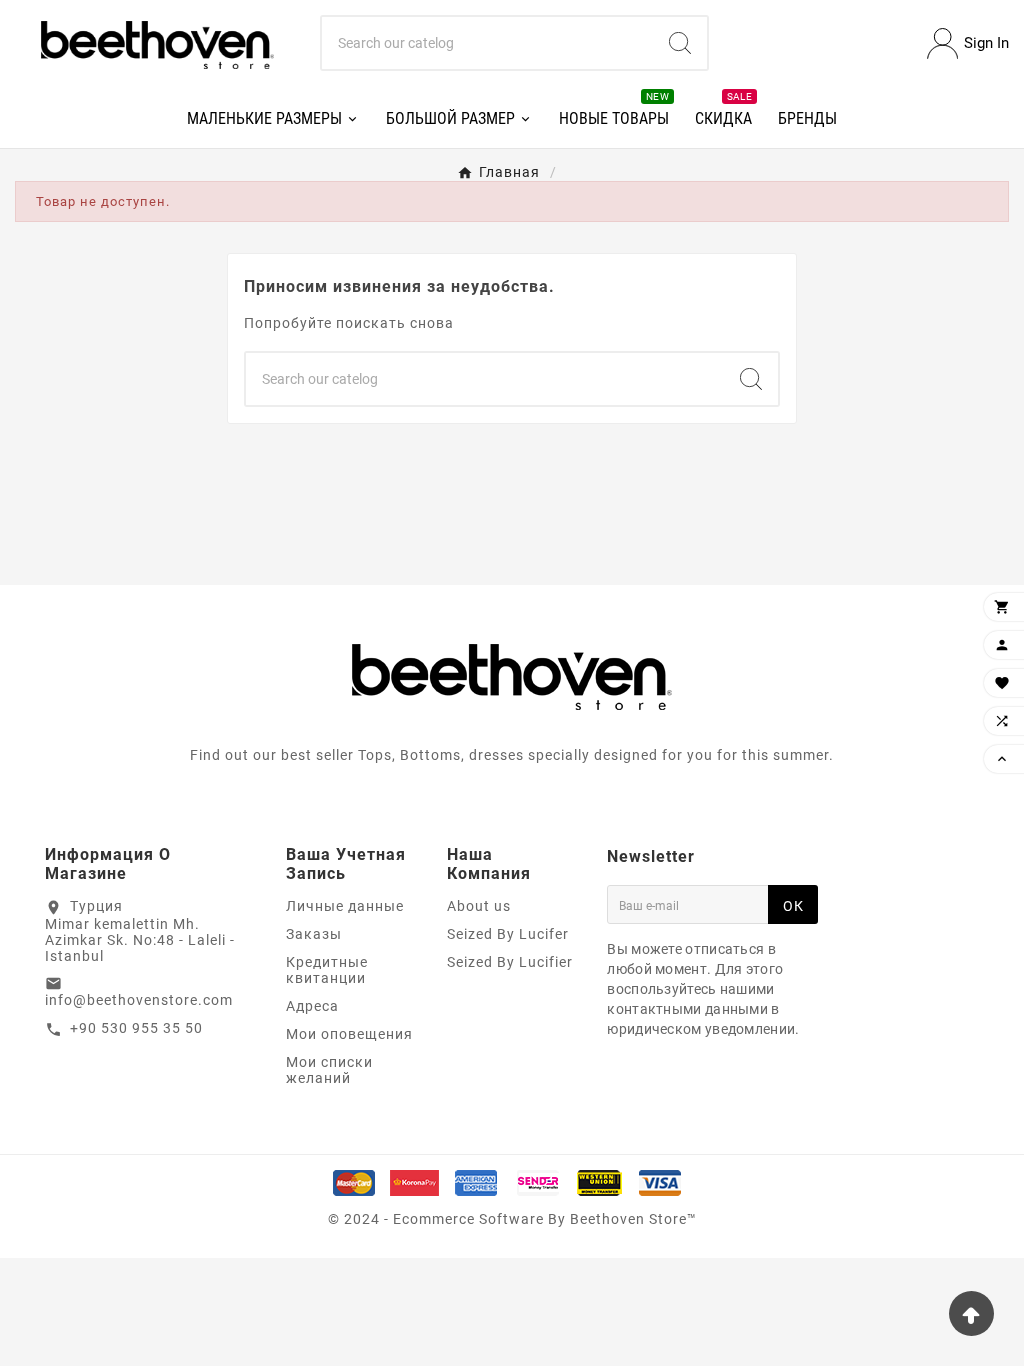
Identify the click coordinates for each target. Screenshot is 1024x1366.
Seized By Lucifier (510, 962)
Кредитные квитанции (327, 970)
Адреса (312, 1006)
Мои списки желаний (329, 1070)
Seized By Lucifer (508, 934)
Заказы (314, 934)
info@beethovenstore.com (139, 1000)
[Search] (680, 43)
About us (479, 906)
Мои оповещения (349, 1034)
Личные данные (345, 906)
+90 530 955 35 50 (136, 1028)
